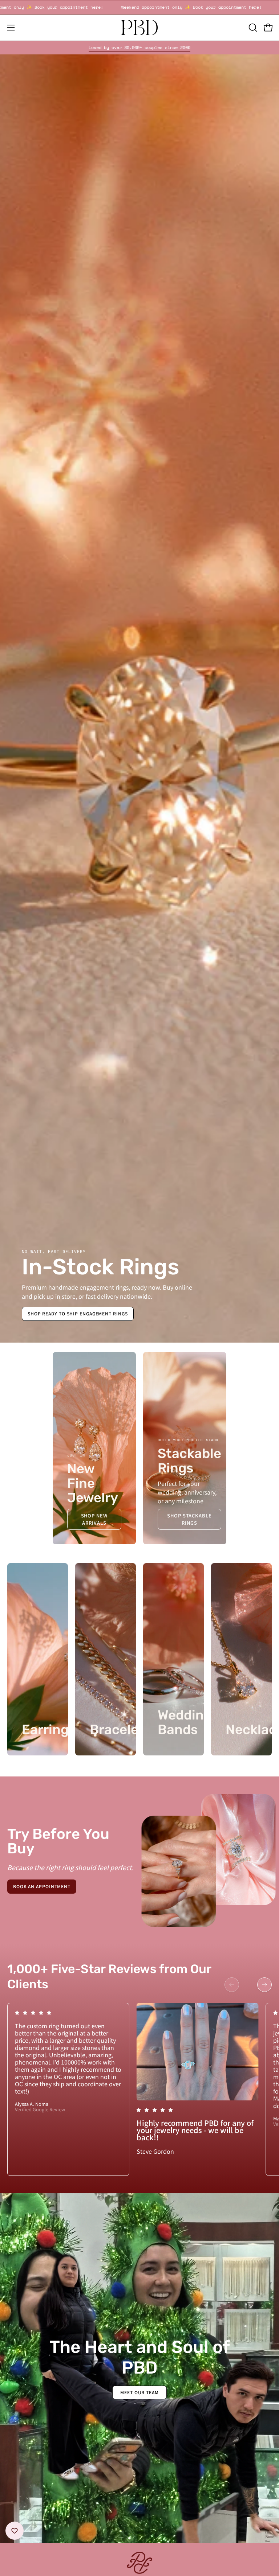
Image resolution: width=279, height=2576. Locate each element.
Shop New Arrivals (94, 1519)
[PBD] (139, 28)
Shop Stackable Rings (189, 1519)
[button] (252, 28)
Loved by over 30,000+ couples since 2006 (139, 47)
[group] (139, 48)
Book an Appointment (42, 1886)
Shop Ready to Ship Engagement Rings (78, 1313)
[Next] (264, 1985)
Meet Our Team (139, 2392)
